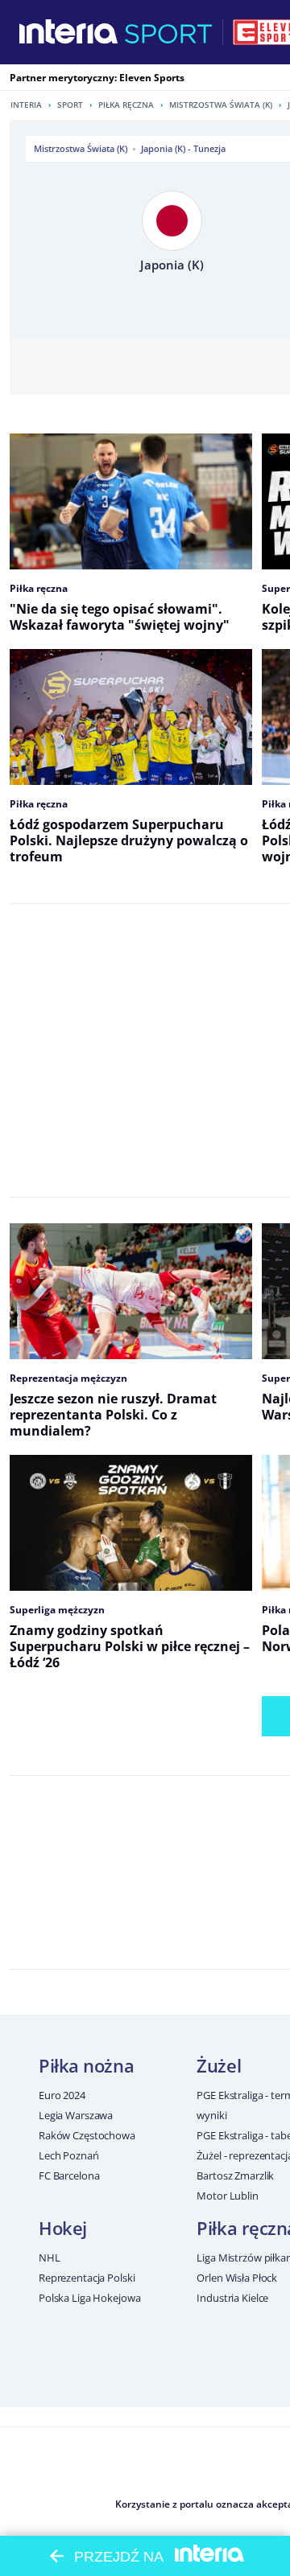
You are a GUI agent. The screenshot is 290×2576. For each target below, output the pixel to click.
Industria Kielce (232, 2298)
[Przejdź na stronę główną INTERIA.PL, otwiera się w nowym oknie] (69, 32)
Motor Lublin (227, 2196)
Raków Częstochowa (87, 2135)
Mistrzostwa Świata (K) (221, 105)
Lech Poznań (69, 2155)
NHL (50, 2258)
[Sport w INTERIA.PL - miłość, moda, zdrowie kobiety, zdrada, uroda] (169, 32)
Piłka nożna (86, 2065)
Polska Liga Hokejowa (89, 2298)
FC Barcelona (69, 2175)
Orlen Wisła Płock (237, 2278)
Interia (26, 105)
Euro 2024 (62, 2095)
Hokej (63, 2228)
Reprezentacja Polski (87, 2278)
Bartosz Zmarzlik (235, 2175)
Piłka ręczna (126, 105)
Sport (70, 105)
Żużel (219, 2065)
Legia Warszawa (76, 2115)
